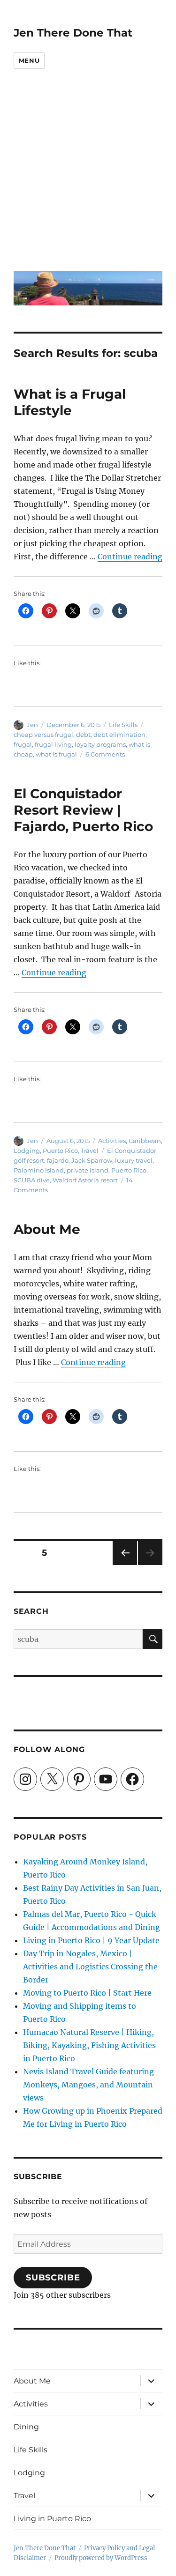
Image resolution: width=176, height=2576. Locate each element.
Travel (90, 1151)
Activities (112, 1141)
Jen (32, 725)
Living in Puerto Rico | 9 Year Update (91, 1940)
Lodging (27, 1151)
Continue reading (130, 557)
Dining (26, 2427)
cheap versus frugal (43, 735)
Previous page (125, 1565)
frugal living (53, 744)
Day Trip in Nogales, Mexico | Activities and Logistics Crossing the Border (90, 1967)
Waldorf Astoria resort (85, 1180)
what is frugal (56, 754)
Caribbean (145, 1141)
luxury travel (134, 1160)
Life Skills (123, 725)
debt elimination (119, 735)
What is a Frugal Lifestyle (70, 402)
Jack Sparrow (92, 1160)
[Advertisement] (88, 176)
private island (88, 1170)
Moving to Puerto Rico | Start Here (87, 1993)
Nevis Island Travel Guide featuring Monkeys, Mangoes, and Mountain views (88, 2085)
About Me (47, 1229)
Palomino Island (39, 1170)
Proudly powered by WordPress (101, 2558)
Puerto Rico (60, 1151)
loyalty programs (100, 744)
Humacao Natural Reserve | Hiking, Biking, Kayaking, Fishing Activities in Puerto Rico (89, 2045)
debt (83, 735)
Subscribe (53, 2278)
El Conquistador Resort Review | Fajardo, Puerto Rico (83, 810)
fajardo (58, 1160)
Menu (29, 60)
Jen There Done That (73, 33)
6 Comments (105, 754)
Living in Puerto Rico (52, 2519)
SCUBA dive (32, 1180)
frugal (23, 744)
